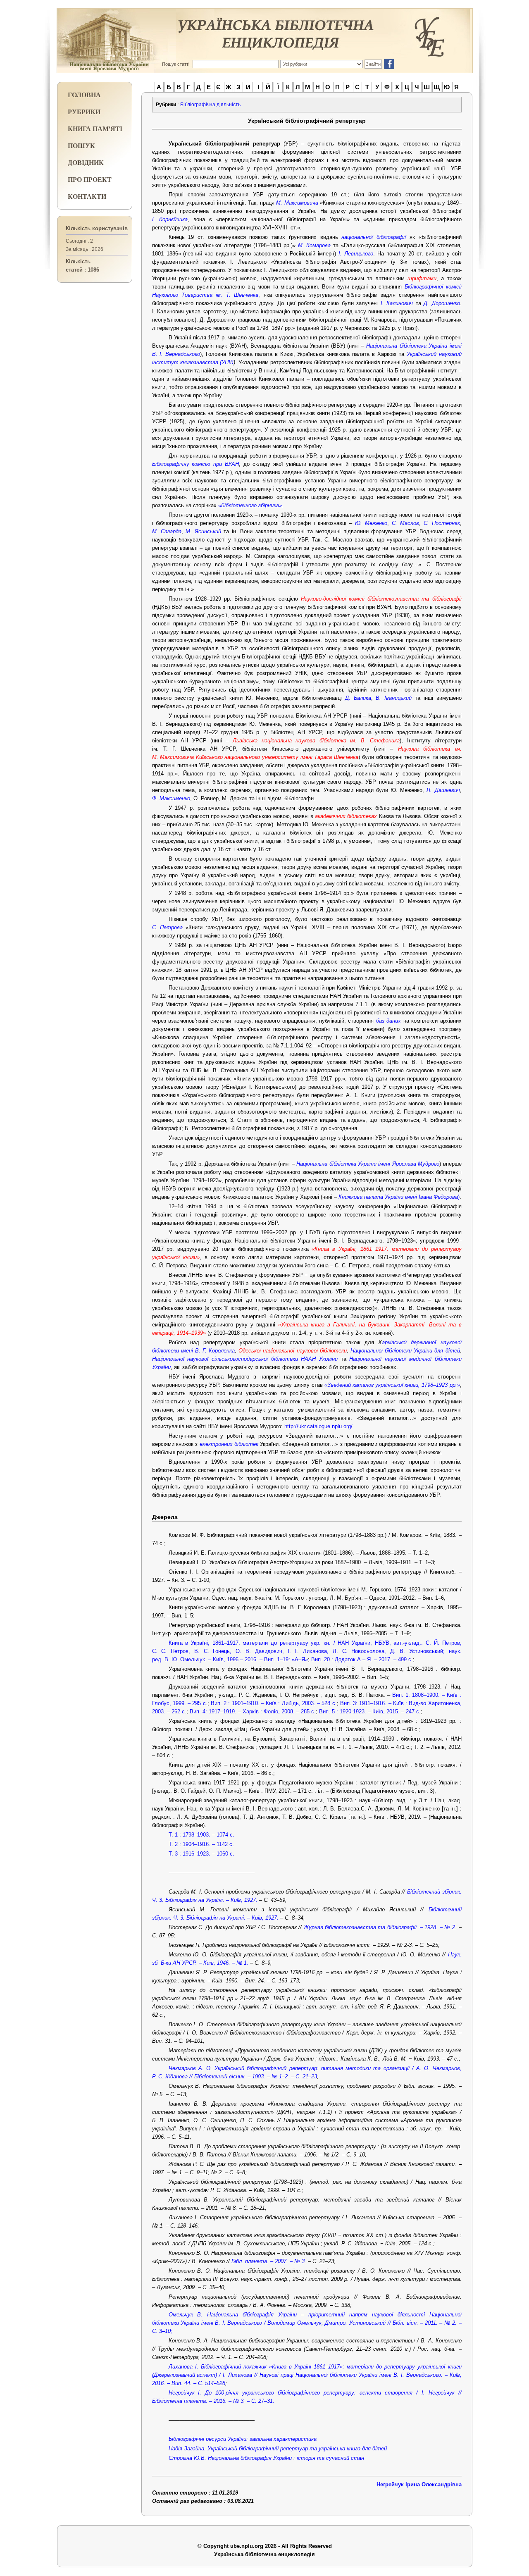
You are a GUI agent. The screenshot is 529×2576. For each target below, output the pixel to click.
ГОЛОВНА (84, 94)
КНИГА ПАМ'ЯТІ (95, 128)
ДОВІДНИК (86, 162)
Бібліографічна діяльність (210, 105)
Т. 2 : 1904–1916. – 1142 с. (201, 1844)
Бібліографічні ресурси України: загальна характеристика (243, 2439)
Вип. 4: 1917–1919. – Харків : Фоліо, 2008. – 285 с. (253, 1711)
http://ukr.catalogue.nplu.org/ (318, 1426)
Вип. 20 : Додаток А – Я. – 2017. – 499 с (361, 1659)
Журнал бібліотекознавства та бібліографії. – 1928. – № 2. (380, 1927)
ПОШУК (81, 145)
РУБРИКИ (84, 111)
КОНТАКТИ (87, 196)
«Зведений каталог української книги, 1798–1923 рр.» (392, 1385)
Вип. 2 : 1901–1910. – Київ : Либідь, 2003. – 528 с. (274, 1703)
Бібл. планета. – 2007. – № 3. (269, 2261)
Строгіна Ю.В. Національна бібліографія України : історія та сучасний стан (266, 2458)
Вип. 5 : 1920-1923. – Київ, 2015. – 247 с (369, 1711)
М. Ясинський (203, 531)
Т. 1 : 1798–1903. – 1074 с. (201, 1835)
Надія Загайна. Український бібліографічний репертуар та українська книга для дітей (278, 2448)
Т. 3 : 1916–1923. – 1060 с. (201, 1854)
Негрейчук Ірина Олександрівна (419, 2484)
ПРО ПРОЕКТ (90, 179)
